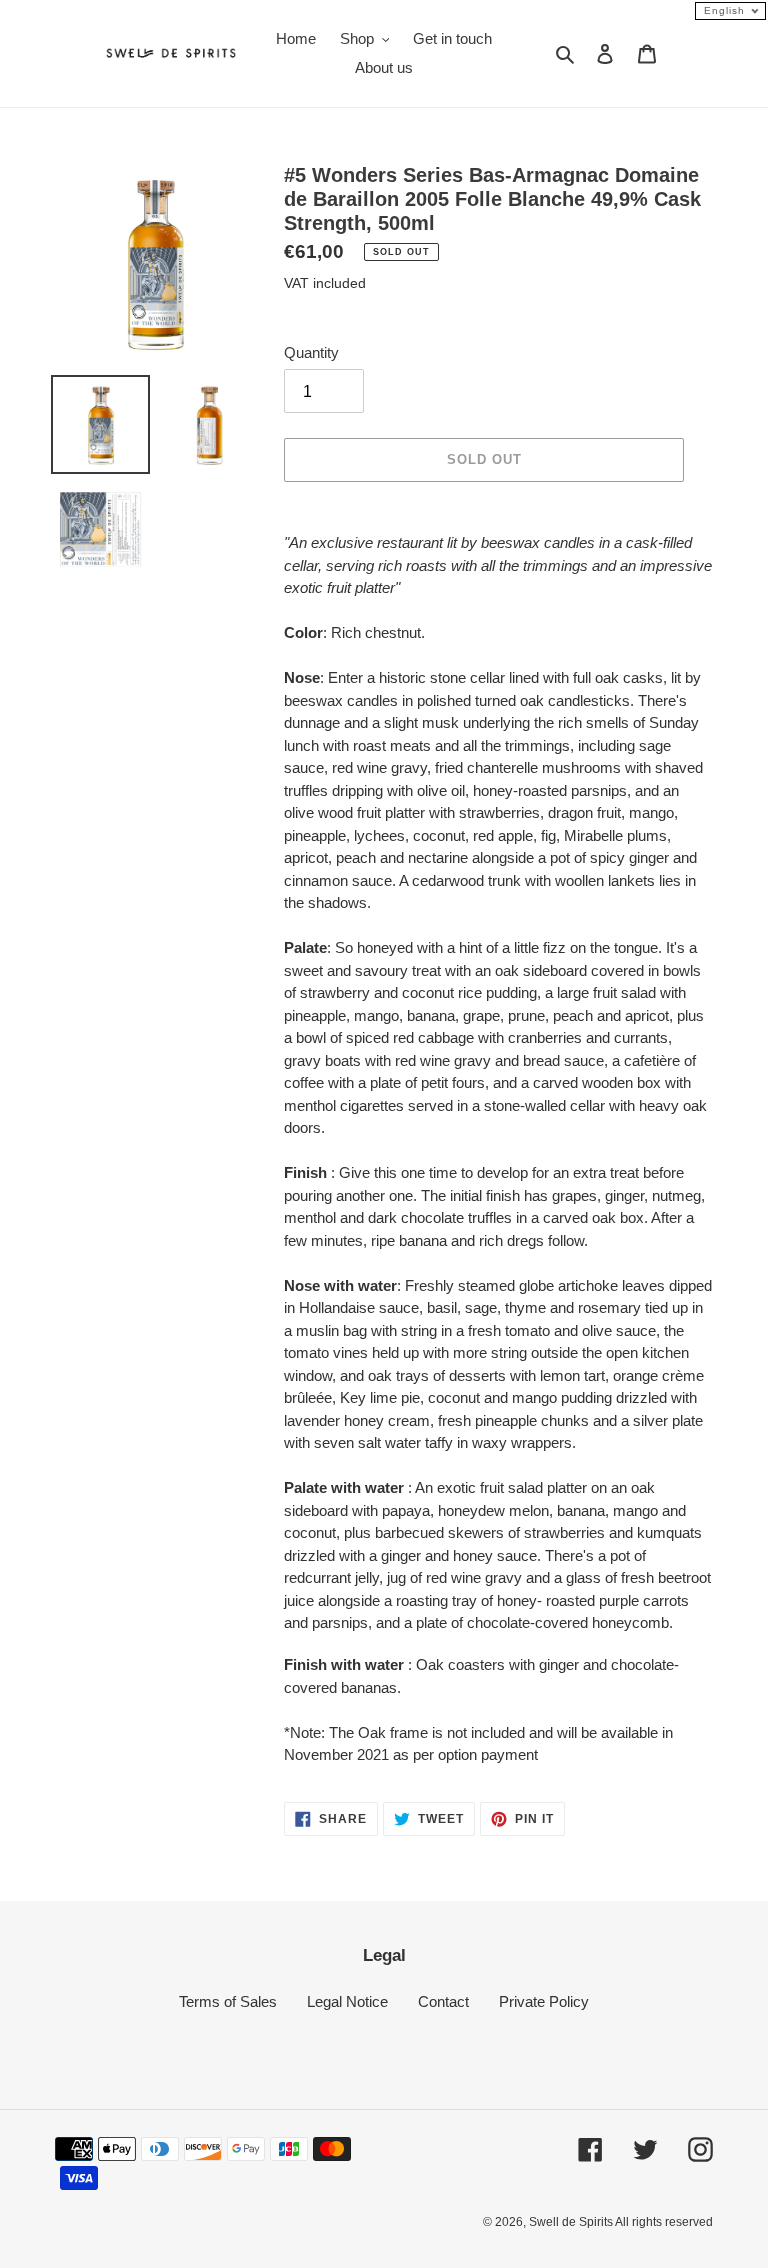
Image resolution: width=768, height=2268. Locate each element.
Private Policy (544, 2001)
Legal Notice (347, 2001)
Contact (443, 2001)
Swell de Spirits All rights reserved (621, 2222)
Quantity (311, 352)
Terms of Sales (228, 2001)
